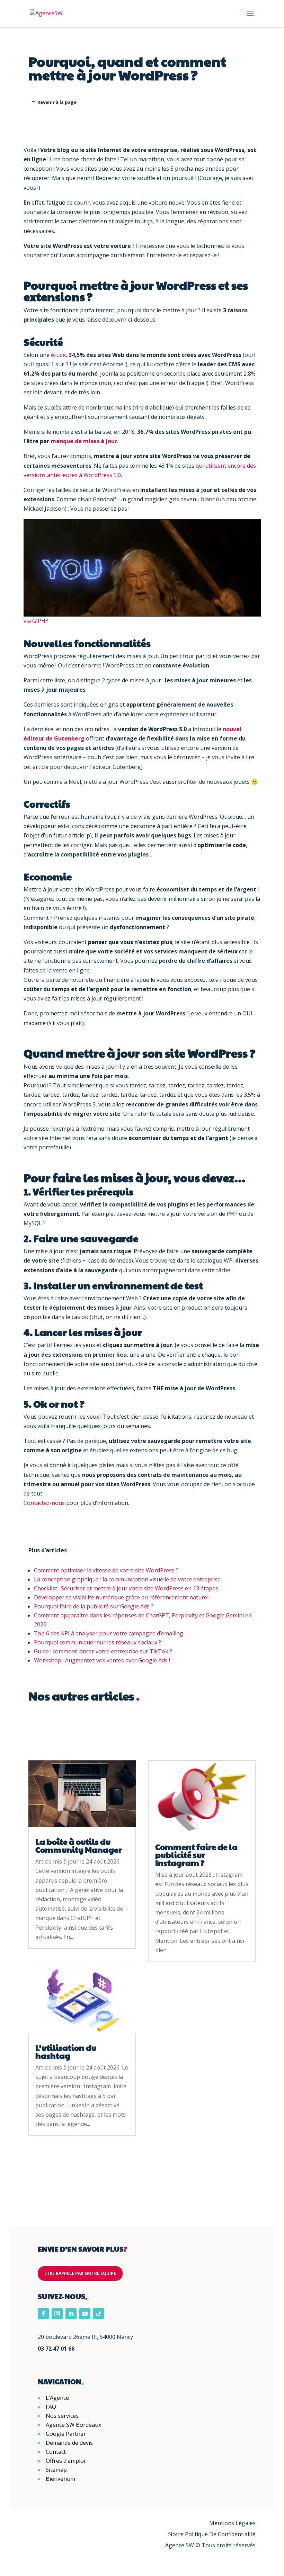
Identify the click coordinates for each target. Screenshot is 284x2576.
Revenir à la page (57, 102)
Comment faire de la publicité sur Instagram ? (196, 1855)
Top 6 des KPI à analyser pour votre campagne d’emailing (109, 1633)
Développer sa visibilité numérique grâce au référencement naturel (121, 1597)
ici (209, 656)
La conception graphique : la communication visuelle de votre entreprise (127, 1579)
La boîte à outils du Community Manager (79, 1846)
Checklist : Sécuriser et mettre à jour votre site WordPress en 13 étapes (126, 1588)
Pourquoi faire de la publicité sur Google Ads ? (94, 1606)
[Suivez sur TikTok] (99, 2314)
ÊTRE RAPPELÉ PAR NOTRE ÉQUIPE (80, 2273)
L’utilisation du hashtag (66, 2052)
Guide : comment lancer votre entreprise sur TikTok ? (103, 1651)
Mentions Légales (232, 2523)
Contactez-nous (44, 1503)
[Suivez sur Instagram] (57, 2314)
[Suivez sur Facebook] (43, 2314)
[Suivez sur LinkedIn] (71, 2314)
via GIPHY (36, 621)
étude (58, 355)
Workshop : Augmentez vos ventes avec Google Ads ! (102, 1660)
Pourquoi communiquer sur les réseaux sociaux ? (97, 1642)
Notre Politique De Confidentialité (212, 2534)
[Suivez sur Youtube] (85, 2314)
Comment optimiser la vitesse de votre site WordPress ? (106, 1570)
